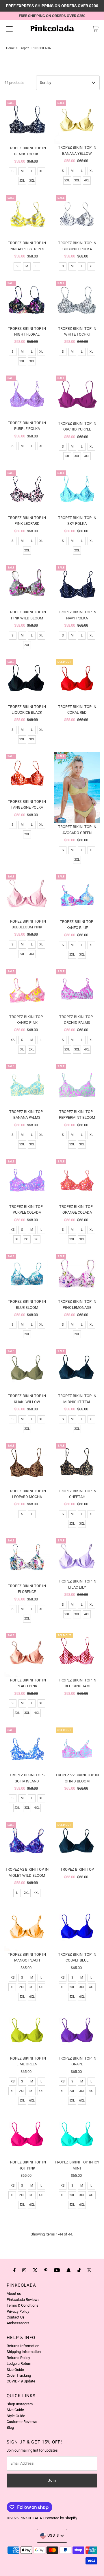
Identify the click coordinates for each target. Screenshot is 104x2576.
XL (41, 171)
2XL (22, 181)
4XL (87, 180)
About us (14, 2293)
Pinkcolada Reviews (23, 2300)
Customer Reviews (22, 2422)
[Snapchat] (69, 2270)
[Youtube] (57, 2270)
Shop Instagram (20, 2404)
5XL (22, 1997)
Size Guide (15, 2370)
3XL (32, 181)
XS (13, 1040)
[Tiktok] (79, 2270)
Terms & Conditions (23, 2305)
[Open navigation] (9, 29)
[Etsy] (89, 2270)
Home (10, 48)
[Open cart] (95, 29)
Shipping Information (24, 2352)
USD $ (53, 2535)
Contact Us (16, 2317)
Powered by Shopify (61, 2518)
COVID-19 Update (21, 2381)
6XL (32, 1997)
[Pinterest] (46, 2270)
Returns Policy (18, 2358)
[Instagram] (24, 2270)
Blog (10, 2427)
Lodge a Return (19, 2364)
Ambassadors (18, 2323)
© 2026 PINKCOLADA (25, 2518)
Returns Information (23, 2346)
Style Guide (16, 2416)
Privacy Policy (18, 2311)
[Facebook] (14, 2270)
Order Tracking (19, 2375)
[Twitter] (35, 2270)
